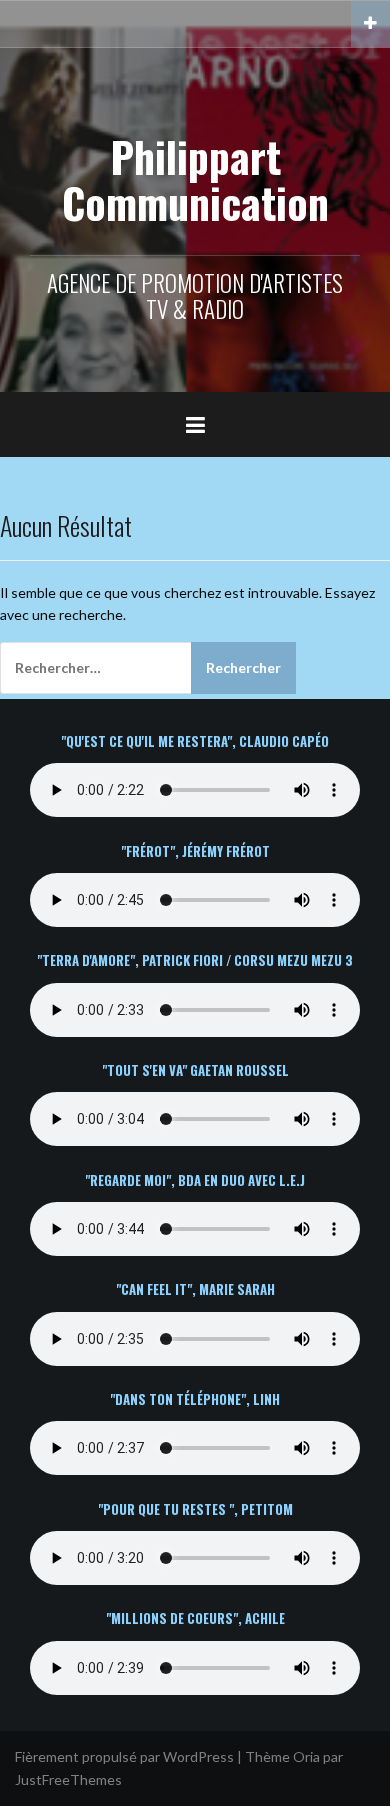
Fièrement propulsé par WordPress (124, 1756)
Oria (306, 1756)
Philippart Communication (195, 179)
